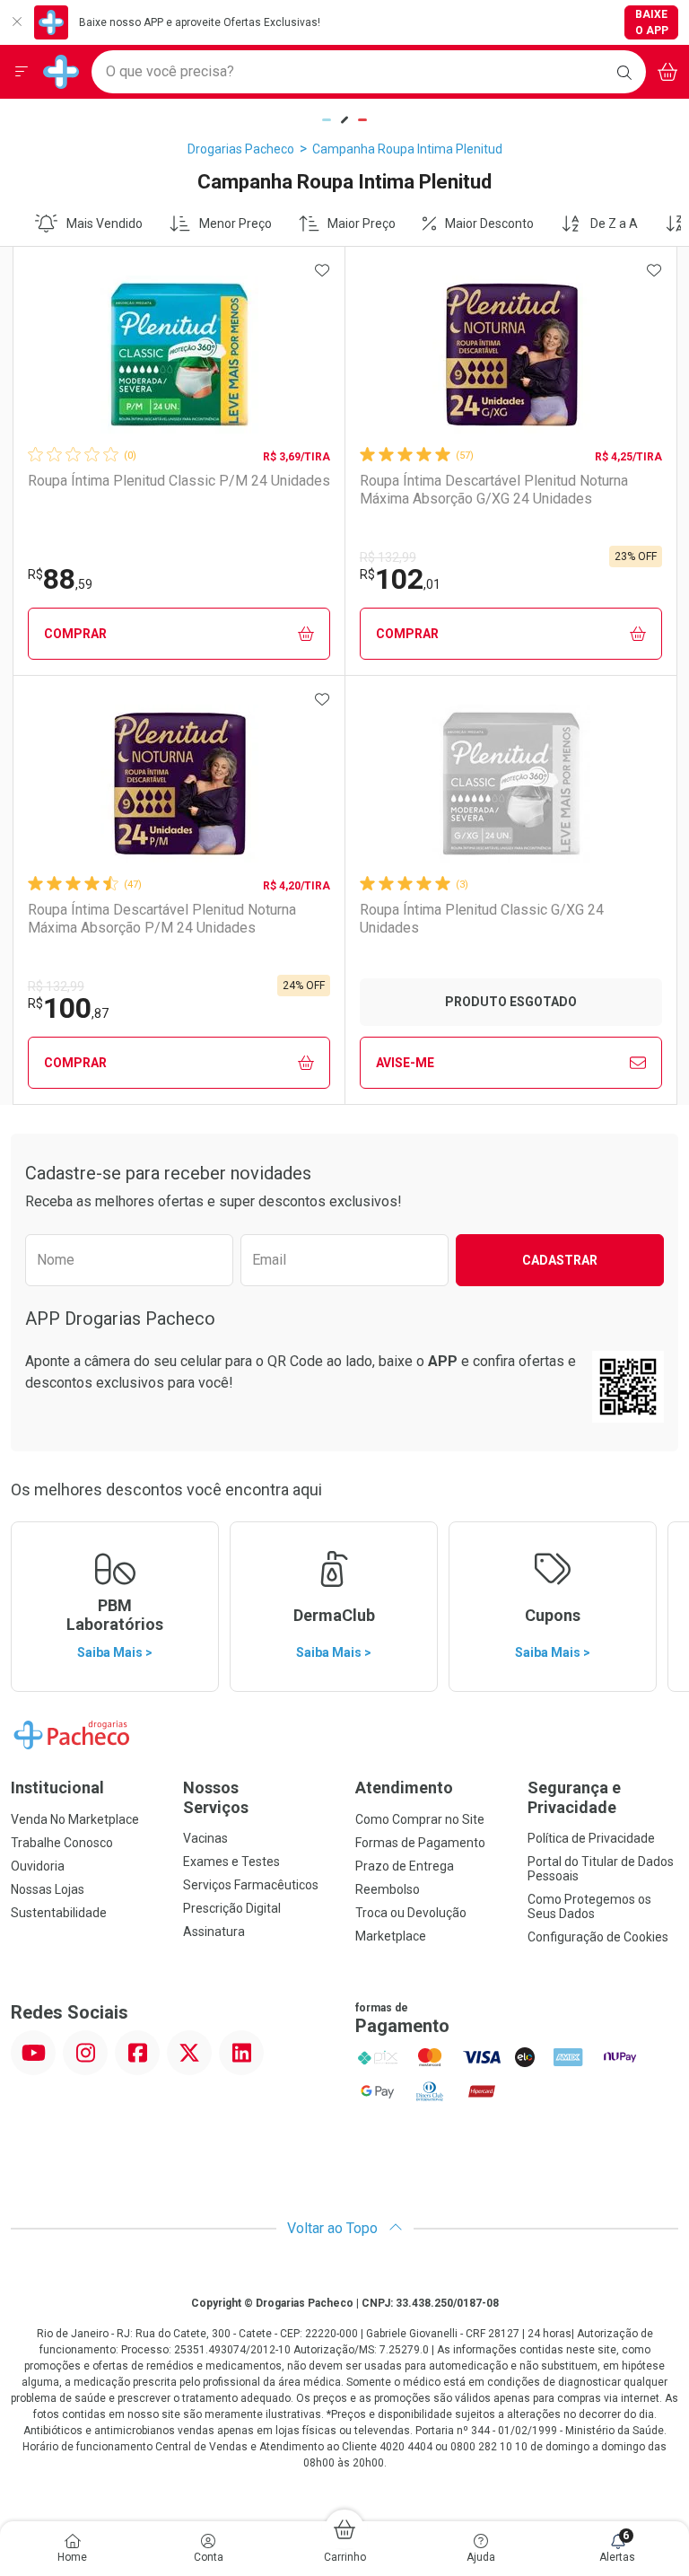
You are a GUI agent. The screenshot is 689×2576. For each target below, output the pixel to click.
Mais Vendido (105, 223)
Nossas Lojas (48, 1889)
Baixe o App (652, 22)
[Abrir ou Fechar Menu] (22, 72)
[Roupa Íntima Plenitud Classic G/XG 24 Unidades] (511, 784)
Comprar (75, 634)
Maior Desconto (489, 223)
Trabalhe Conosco (62, 1843)
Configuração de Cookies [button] (598, 1937)
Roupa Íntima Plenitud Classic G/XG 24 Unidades (482, 918)
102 (400, 579)
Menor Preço (235, 223)
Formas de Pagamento (420, 1843)
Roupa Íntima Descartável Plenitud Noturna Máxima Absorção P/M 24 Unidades (162, 918)
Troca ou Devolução (411, 1913)
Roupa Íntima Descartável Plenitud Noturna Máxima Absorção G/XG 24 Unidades (494, 489)
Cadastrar (560, 1260)
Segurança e (574, 1797)
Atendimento (404, 1787)
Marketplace (391, 1936)
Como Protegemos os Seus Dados (589, 1906)
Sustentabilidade (59, 1913)
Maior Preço (362, 223)
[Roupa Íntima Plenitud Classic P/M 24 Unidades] (179, 355)
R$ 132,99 (388, 557)
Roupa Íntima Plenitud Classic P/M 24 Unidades (179, 481)
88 (60, 579)
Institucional (57, 1787)
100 (68, 1008)
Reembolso (388, 1889)
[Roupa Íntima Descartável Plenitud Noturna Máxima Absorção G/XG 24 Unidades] (511, 355)
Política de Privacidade (591, 1838)
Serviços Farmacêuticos (251, 1885)
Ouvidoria (38, 1866)
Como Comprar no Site (420, 1819)
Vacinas (205, 1838)
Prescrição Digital (232, 1908)
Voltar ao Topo (334, 2228)
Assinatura (214, 1932)
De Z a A (614, 223)
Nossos (216, 1797)
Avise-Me (405, 1063)
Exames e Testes (231, 1862)
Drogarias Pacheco (241, 149)
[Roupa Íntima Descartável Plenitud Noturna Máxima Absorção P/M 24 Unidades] (179, 784)
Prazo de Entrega (405, 1866)
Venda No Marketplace (75, 1819)
